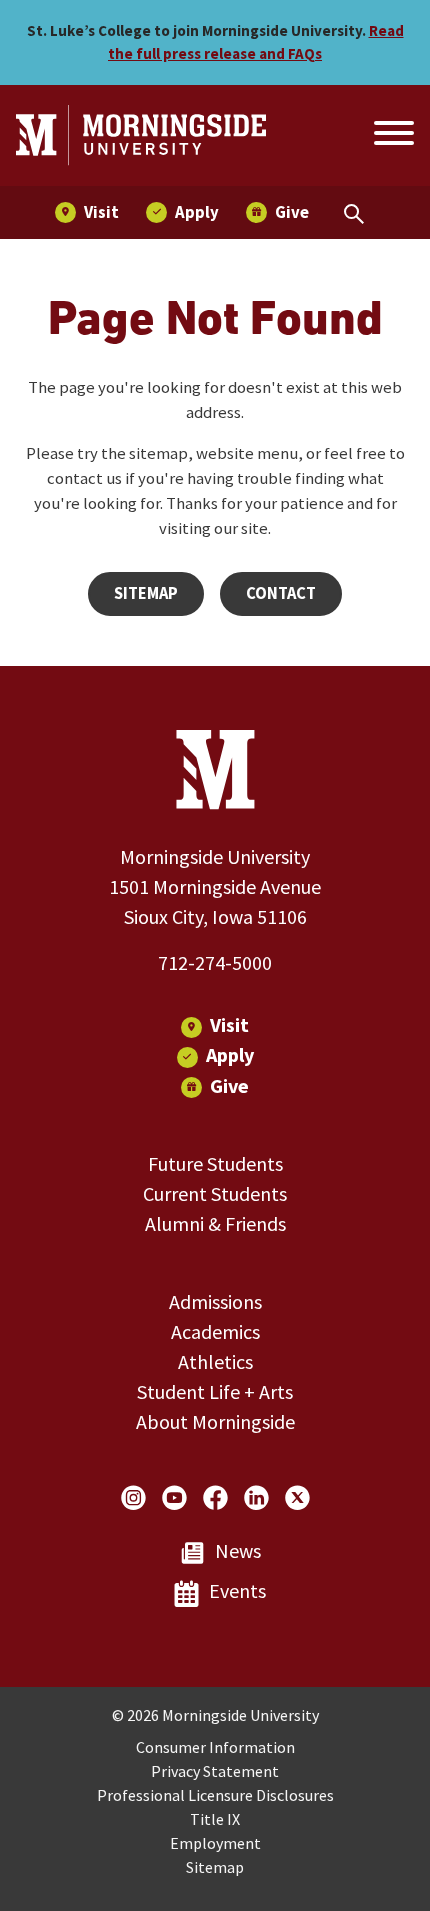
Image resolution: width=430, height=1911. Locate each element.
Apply (230, 1054)
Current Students (215, 1193)
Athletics (215, 1361)
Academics (215, 1331)
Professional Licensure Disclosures (215, 1795)
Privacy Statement (215, 1771)
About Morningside (215, 1421)
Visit (229, 1024)
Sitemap (146, 593)
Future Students (215, 1163)
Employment (215, 1843)
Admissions (215, 1301)
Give (229, 1085)
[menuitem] (87, 212)
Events (237, 1590)
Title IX (215, 1819)
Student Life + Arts (215, 1391)
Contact (281, 593)
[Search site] (392, 136)
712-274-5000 (215, 962)
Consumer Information (215, 1747)
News (238, 1550)
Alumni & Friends (215, 1223)
